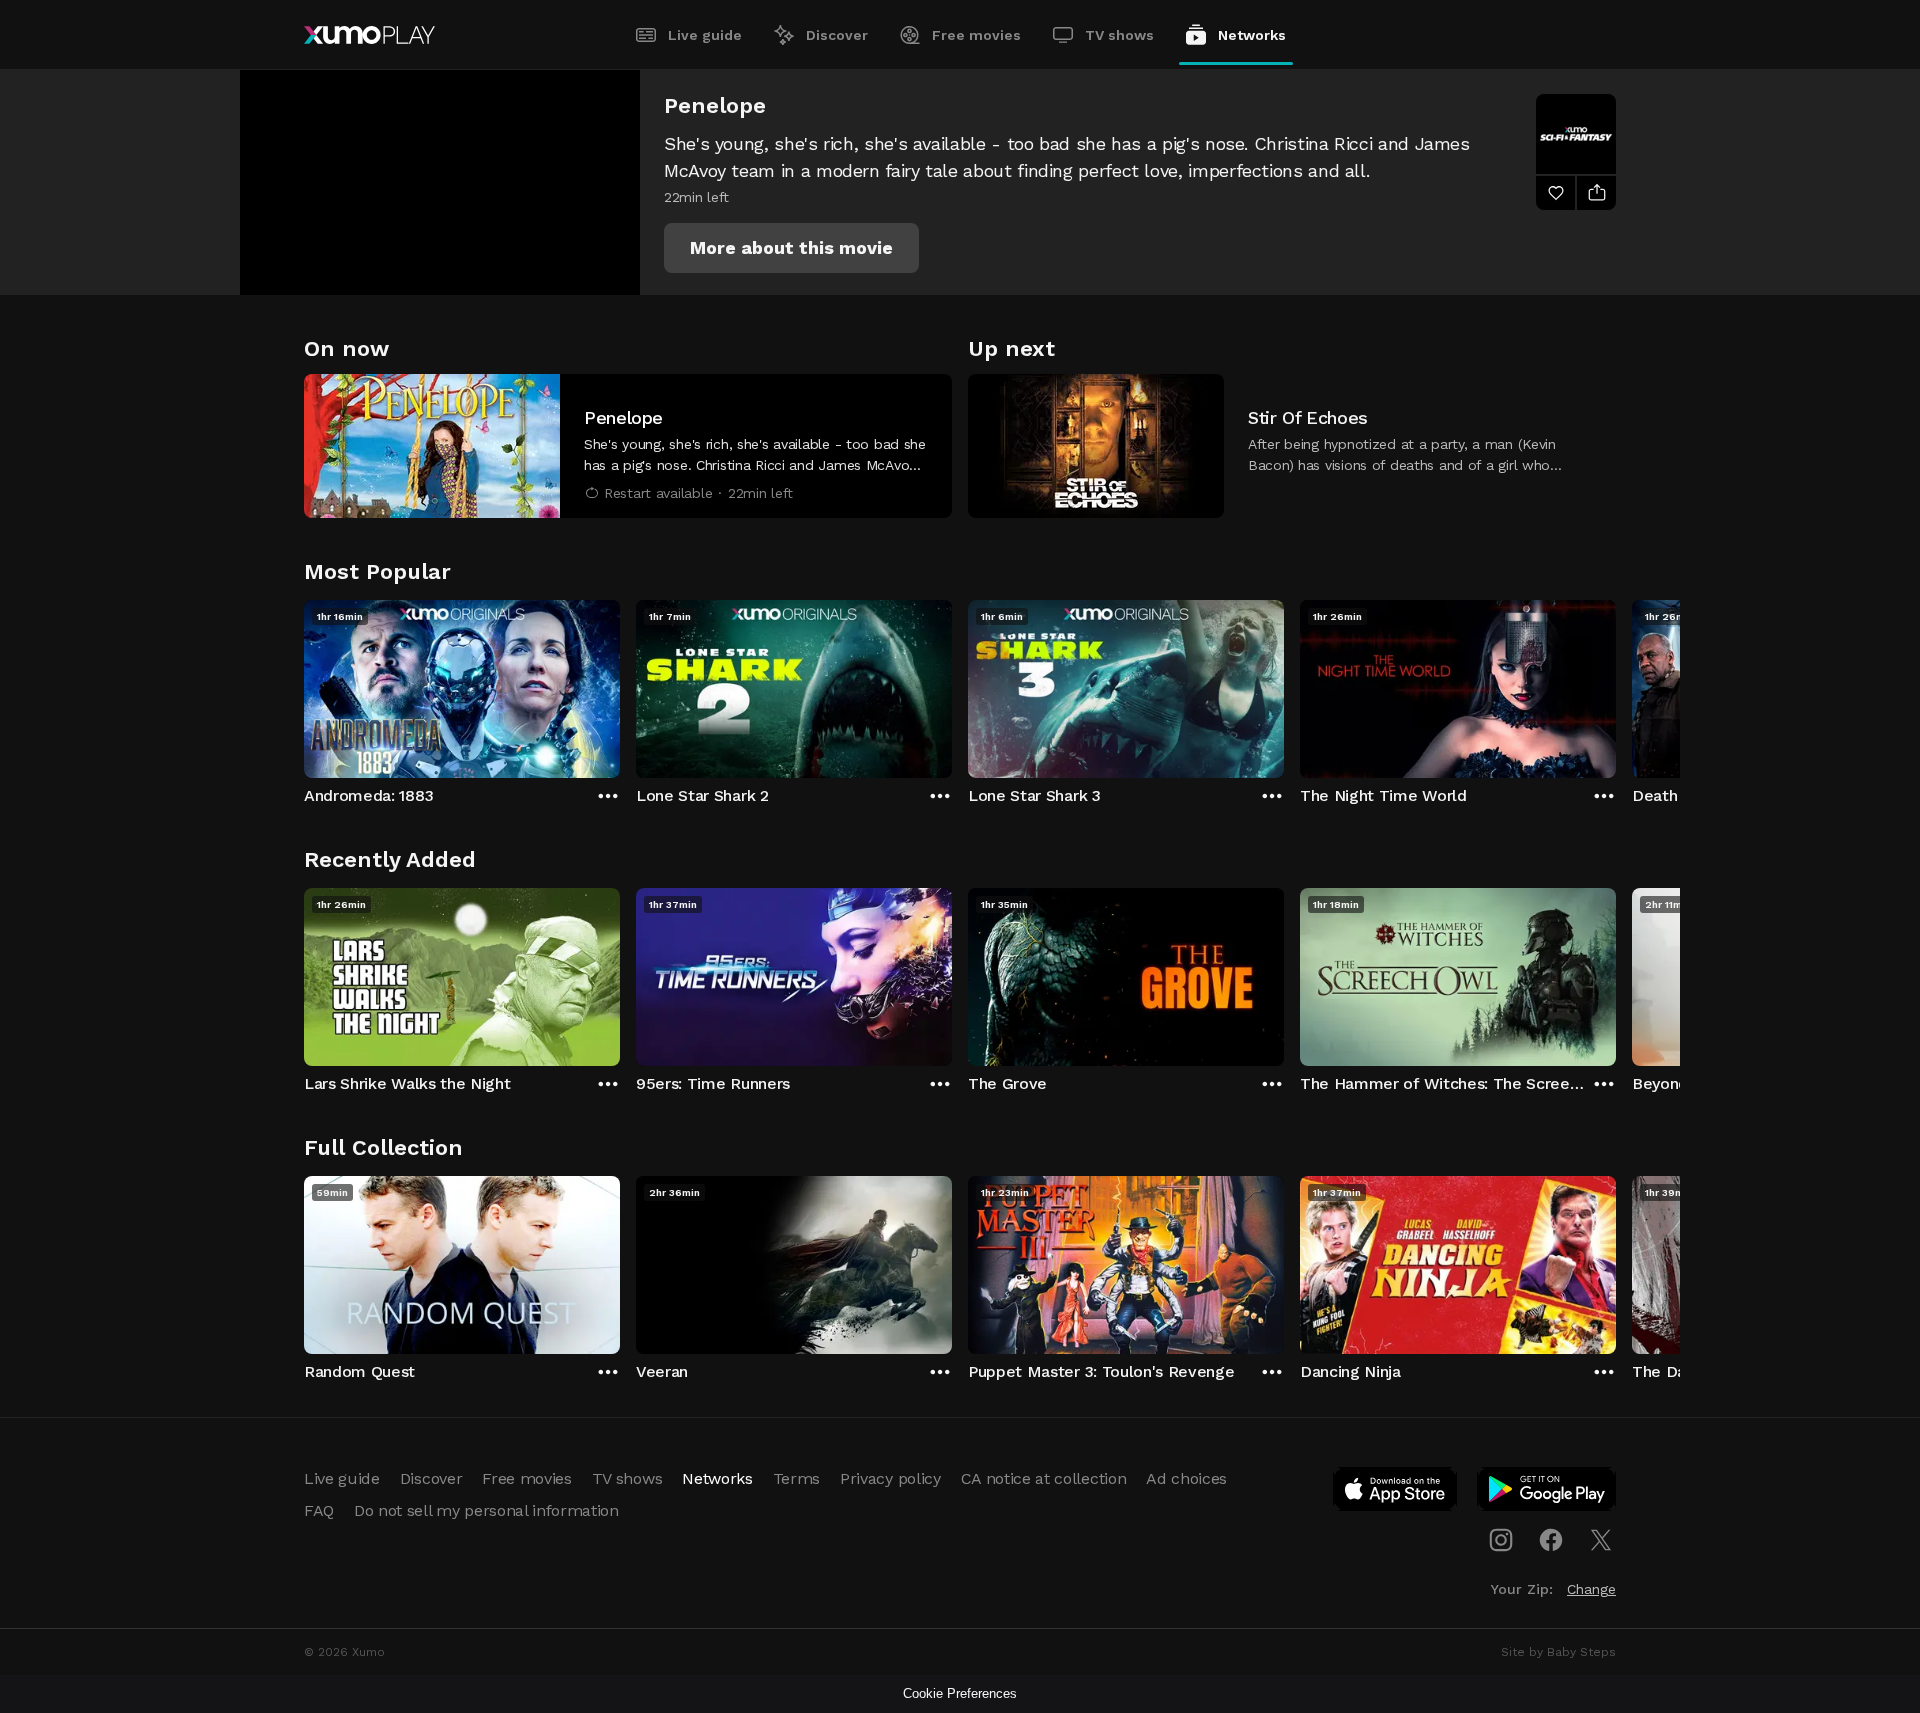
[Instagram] (1501, 1540)
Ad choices (1186, 1478)
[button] (791, 248)
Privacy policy (890, 1478)
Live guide (705, 35)
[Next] (1616, 684)
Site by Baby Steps (1558, 1652)
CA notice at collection (1044, 1478)
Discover (837, 35)
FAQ (319, 1510)
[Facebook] (1551, 1540)
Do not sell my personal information (486, 1510)
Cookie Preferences (960, 1693)
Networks (1252, 35)
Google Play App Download (1547, 1493)
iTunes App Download (1396, 1493)
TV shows (1119, 35)
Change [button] (1591, 1589)
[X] (1601, 1540)
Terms (796, 1478)
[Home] (369, 35)
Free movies (976, 35)
